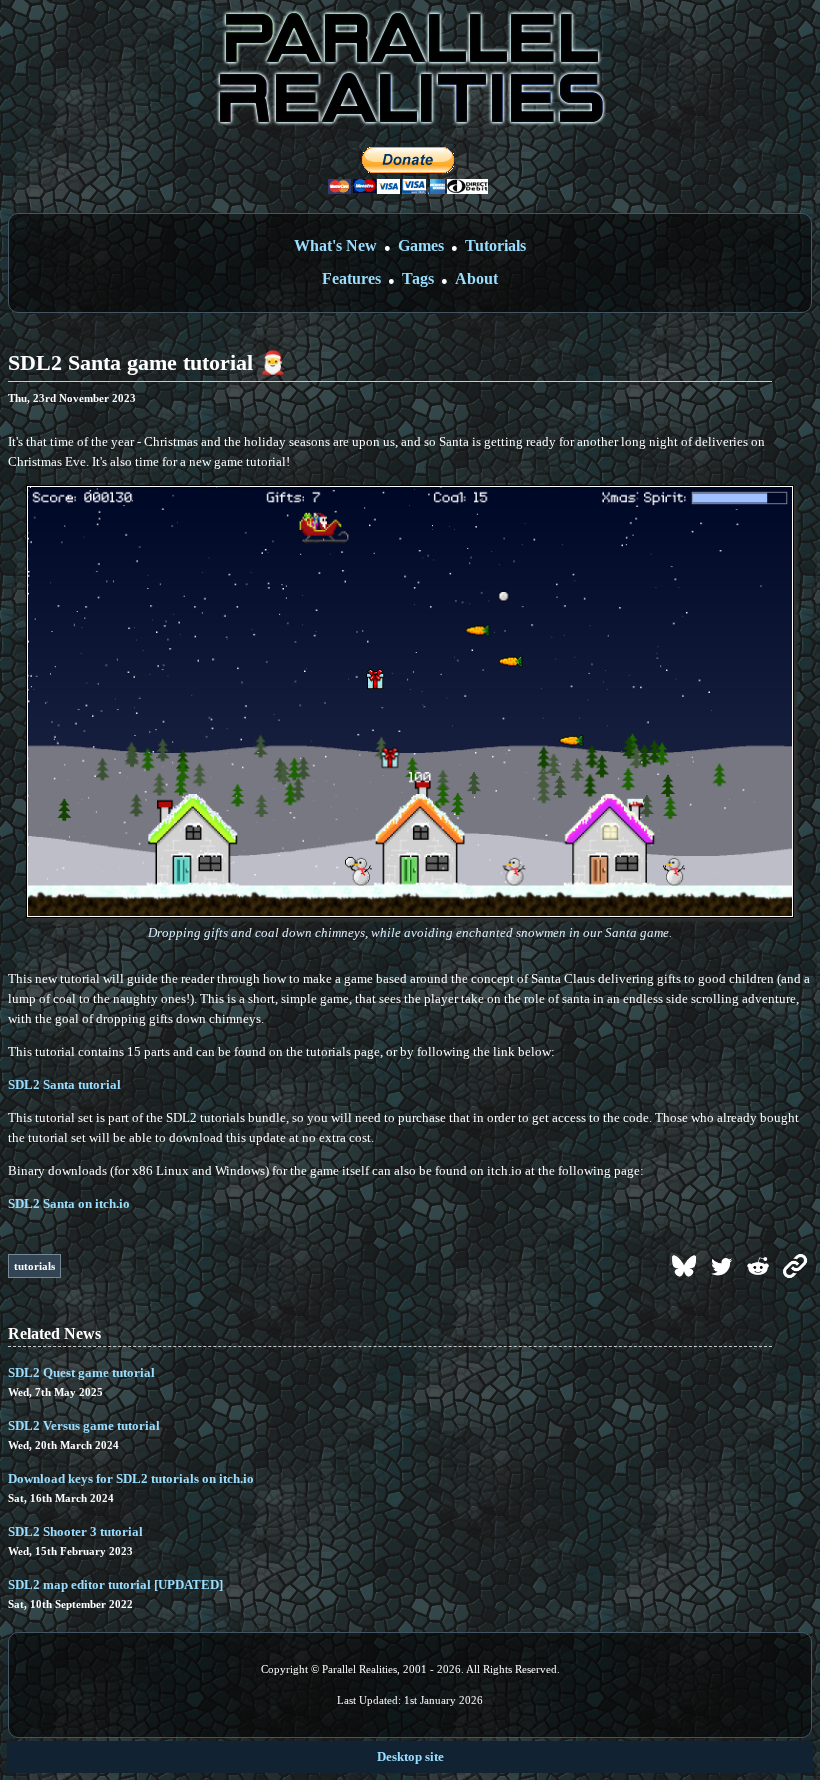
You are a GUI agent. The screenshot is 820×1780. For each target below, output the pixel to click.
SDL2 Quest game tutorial (81, 1372)
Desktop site (410, 1756)
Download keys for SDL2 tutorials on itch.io (131, 1478)
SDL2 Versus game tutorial (84, 1425)
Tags (418, 278)
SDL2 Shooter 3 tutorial (75, 1531)
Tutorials (495, 245)
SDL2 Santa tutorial (64, 1084)
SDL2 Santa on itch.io (69, 1203)
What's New (335, 245)
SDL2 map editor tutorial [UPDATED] (115, 1584)
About (476, 278)
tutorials (34, 1266)
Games (421, 245)
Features (351, 278)
